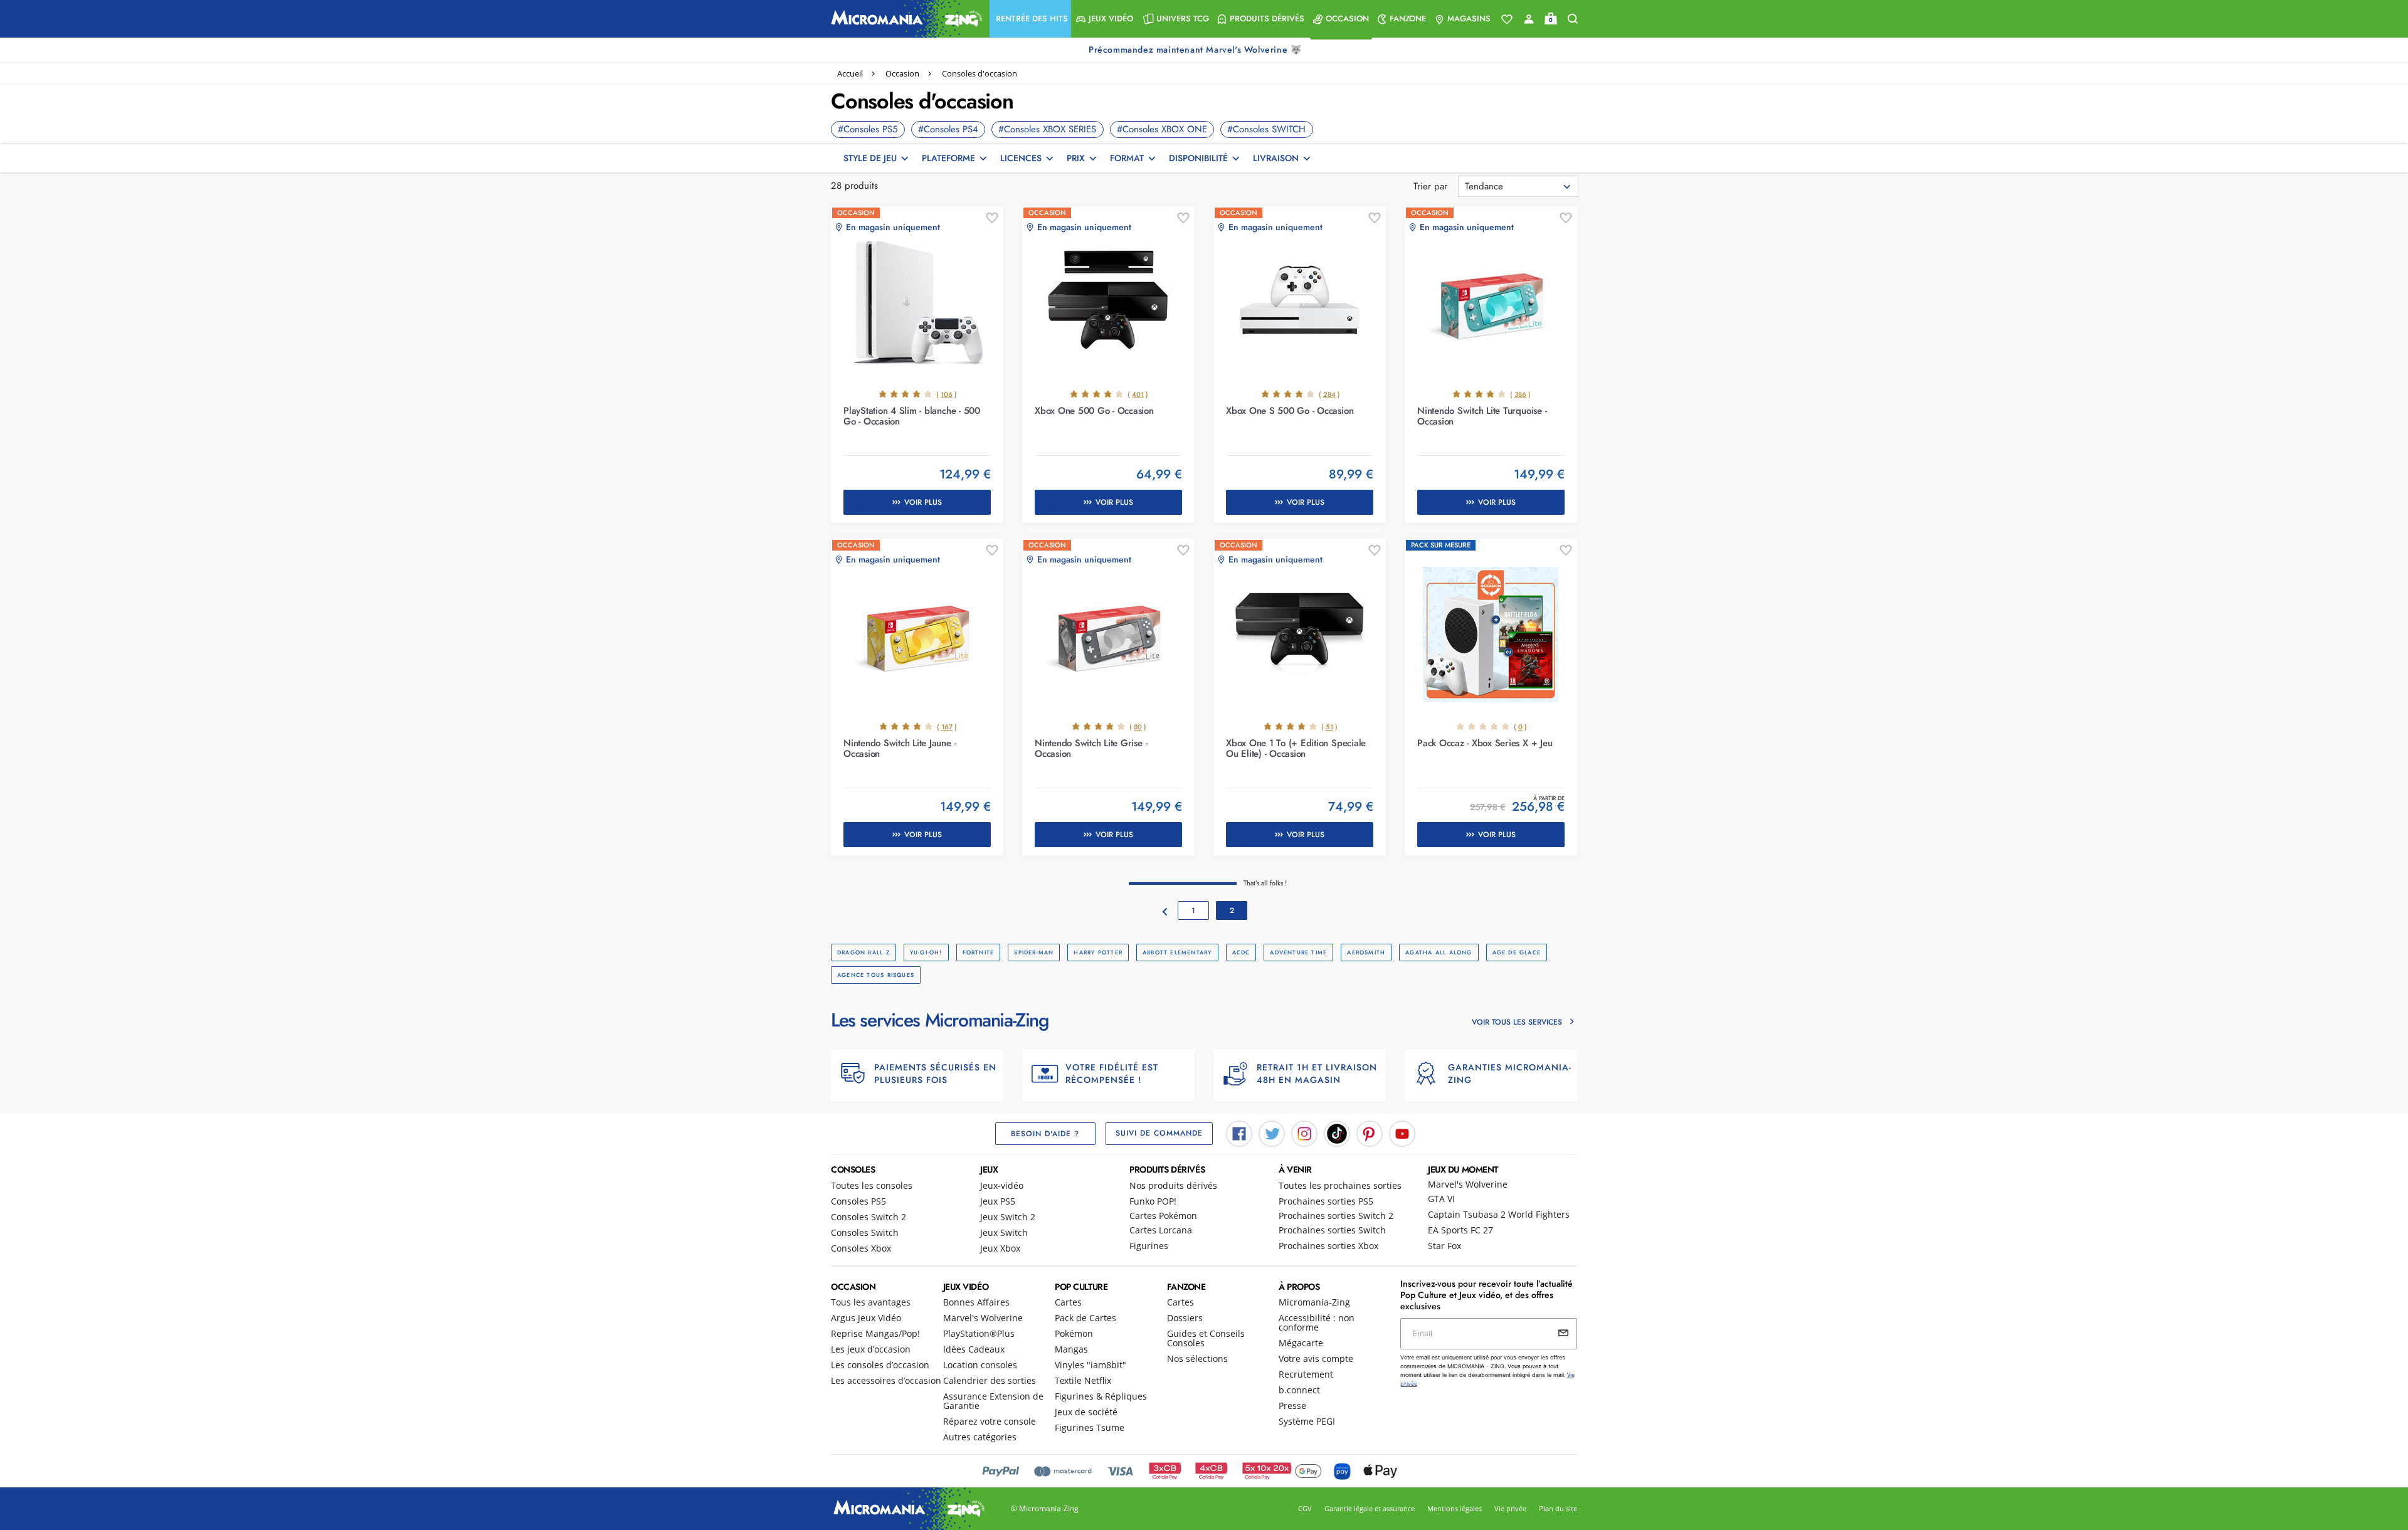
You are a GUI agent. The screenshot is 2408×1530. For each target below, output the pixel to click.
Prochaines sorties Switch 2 (1336, 1216)
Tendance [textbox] (1484, 186)
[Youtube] (1402, 1132)
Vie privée (1510, 1508)
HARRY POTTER (1098, 952)
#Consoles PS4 (948, 129)
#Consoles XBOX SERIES (1047, 129)
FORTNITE (979, 952)
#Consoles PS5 (868, 129)
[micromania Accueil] (904, 19)
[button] (1030, 19)
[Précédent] (1165, 912)
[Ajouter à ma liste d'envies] (992, 218)
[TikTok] (1337, 1132)
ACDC (1241, 952)
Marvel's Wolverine (1468, 1184)
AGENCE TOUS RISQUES (876, 975)
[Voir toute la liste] (1507, 19)
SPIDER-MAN (1034, 952)
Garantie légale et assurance (1370, 1508)
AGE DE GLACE (1517, 952)
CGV (1305, 1508)
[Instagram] (1304, 1132)
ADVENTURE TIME (1298, 952)
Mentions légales (1455, 1508)
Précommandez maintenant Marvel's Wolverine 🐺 (1196, 50)
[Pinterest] (1370, 1132)
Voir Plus (923, 502)
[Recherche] (1573, 19)
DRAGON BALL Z (863, 952)
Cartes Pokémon (1163, 1216)
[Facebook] (1239, 1132)
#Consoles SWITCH (1266, 129)
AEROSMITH (1366, 952)
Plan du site (1558, 1508)
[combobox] (1518, 186)
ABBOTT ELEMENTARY (1177, 952)
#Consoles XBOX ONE (1162, 129)
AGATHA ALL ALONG (1439, 952)
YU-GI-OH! (926, 952)
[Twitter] (1272, 1132)
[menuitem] (1030, 19)
